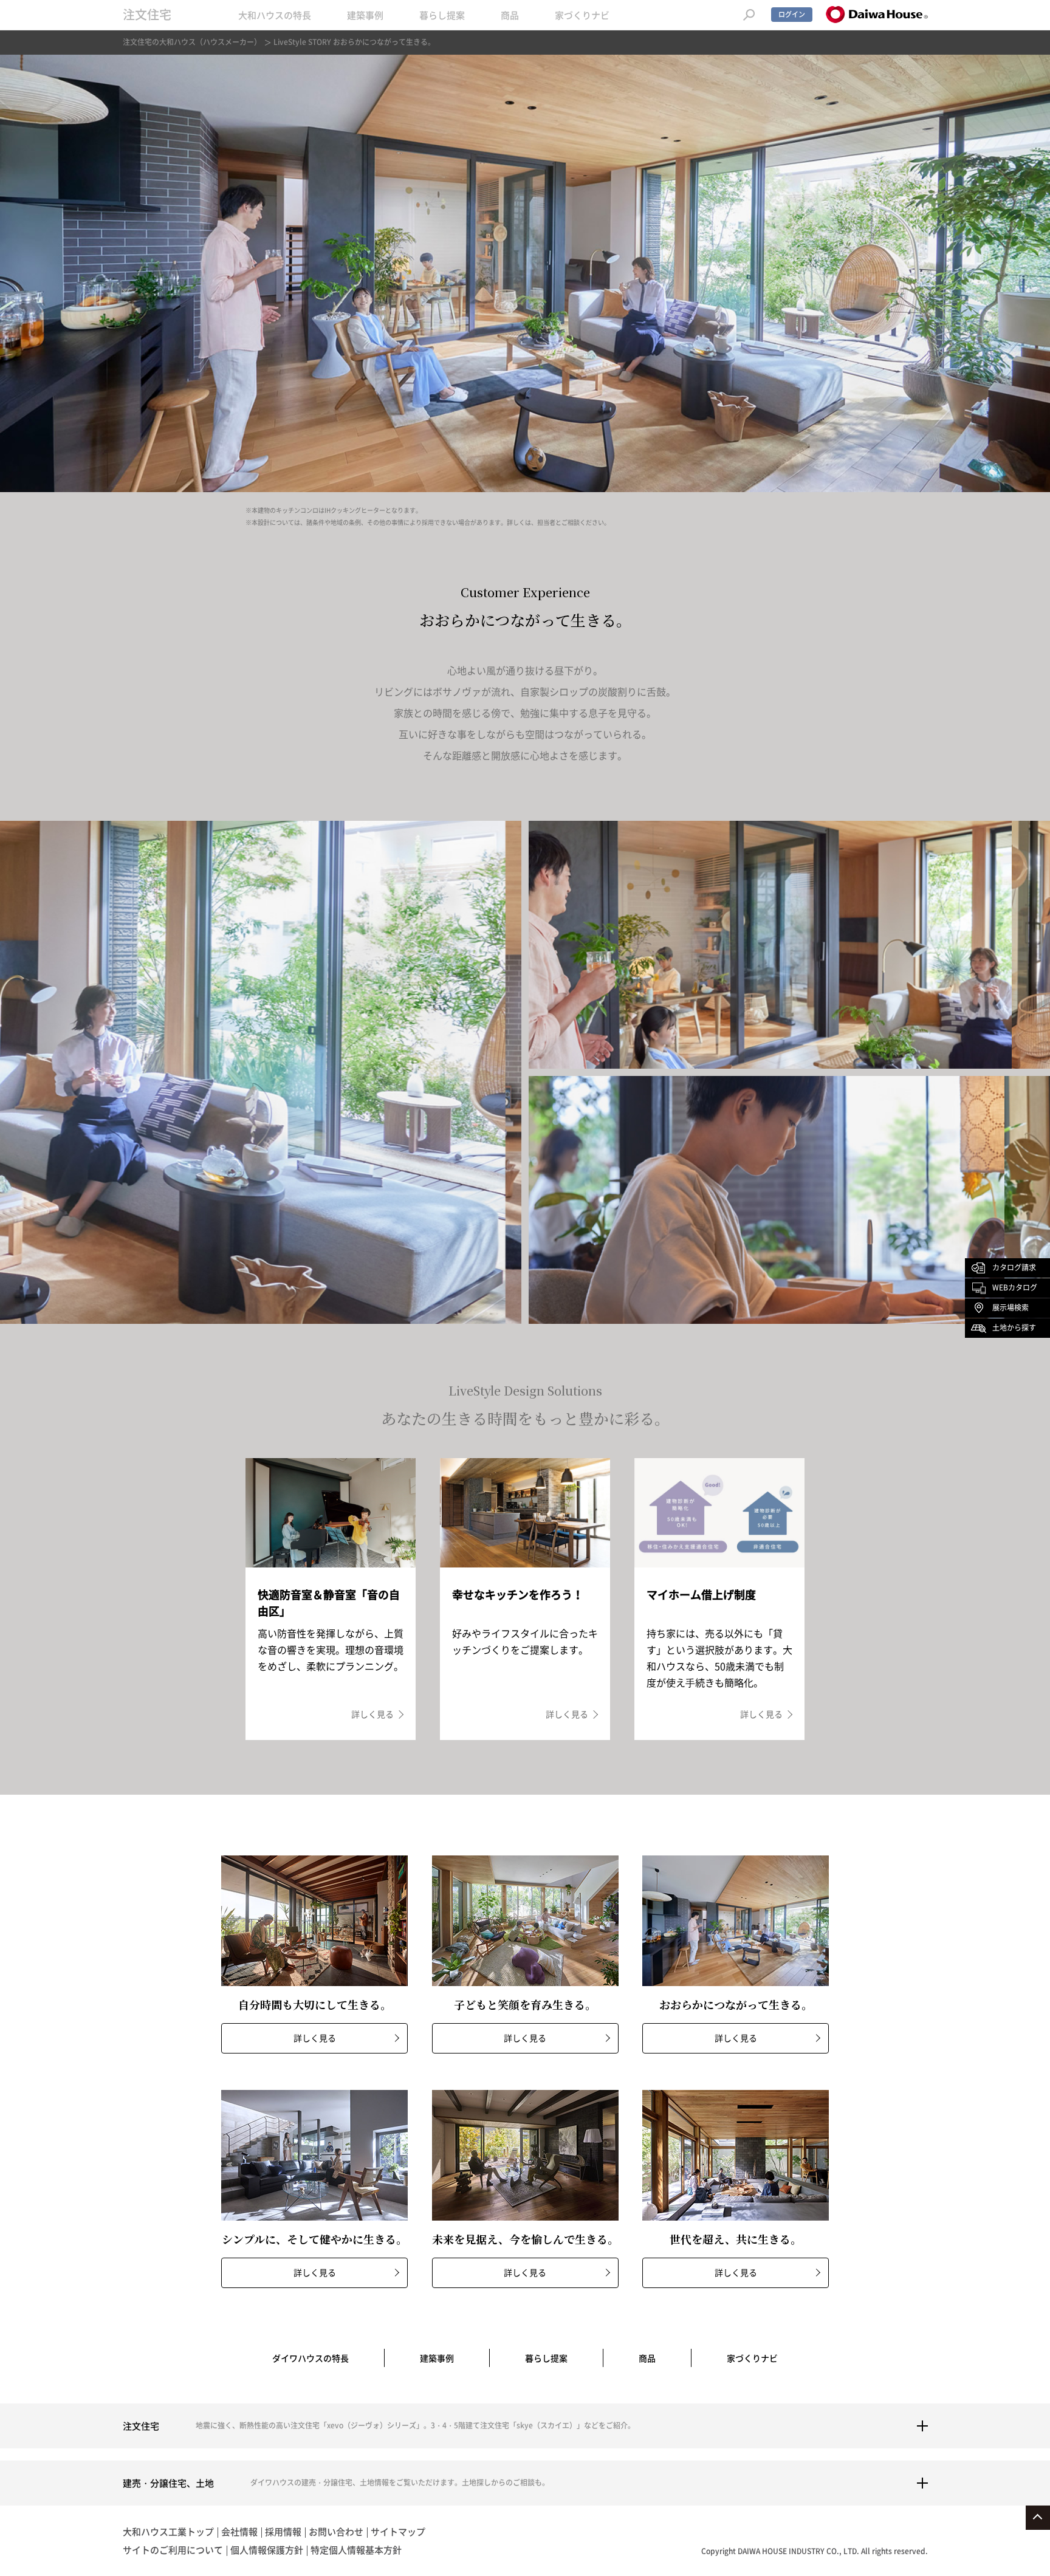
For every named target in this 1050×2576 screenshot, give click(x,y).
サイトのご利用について (173, 2550)
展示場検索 (1011, 1307)
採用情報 (283, 2532)
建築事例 (365, 15)
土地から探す (1014, 1327)
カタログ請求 (1014, 1267)
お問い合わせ (336, 2532)
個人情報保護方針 (267, 2550)
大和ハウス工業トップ (168, 2532)
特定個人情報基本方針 (356, 2550)
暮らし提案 (442, 15)
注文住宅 (147, 14)
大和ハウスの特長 (275, 15)
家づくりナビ (582, 15)
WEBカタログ (1015, 1287)
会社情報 (239, 2532)
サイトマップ (398, 2532)
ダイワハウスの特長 (311, 2358)
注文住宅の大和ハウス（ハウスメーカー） (192, 42)
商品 (510, 15)
